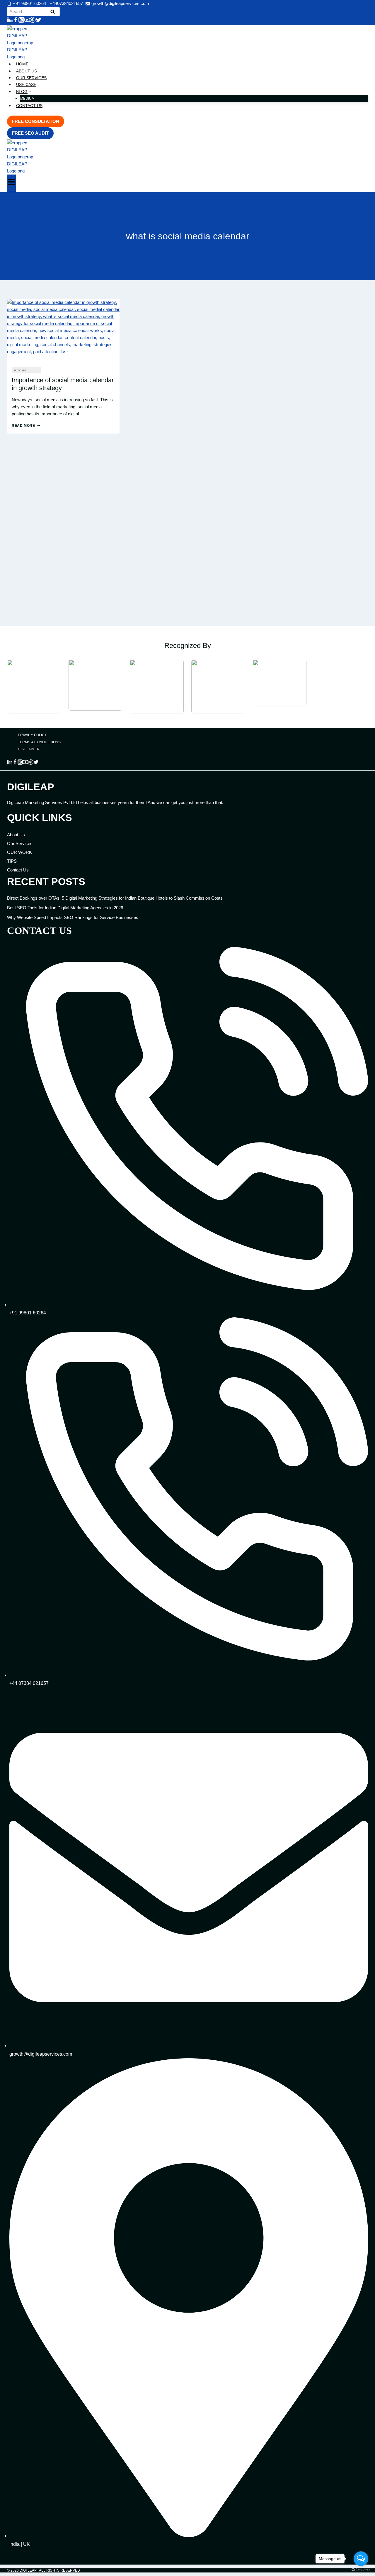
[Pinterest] (33, 21)
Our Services (31, 78)
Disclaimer (29, 749)
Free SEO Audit (30, 133)
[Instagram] (21, 21)
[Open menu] (11, 183)
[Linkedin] (10, 21)
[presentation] (63, 331)
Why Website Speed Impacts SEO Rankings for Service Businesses (73, 917)
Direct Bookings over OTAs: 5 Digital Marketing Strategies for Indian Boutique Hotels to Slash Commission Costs (115, 898)
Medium (27, 99)
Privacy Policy (32, 735)
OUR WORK (19, 852)
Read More (26, 426)
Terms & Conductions (39, 742)
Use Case (26, 84)
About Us (27, 71)
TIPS (12, 861)
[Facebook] (16, 21)
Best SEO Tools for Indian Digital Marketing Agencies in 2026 (65, 908)
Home (22, 64)
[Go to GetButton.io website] (361, 2570)
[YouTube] (27, 21)
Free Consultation (36, 121)
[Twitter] (39, 21)
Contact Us (29, 106)
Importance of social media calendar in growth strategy (63, 384)
